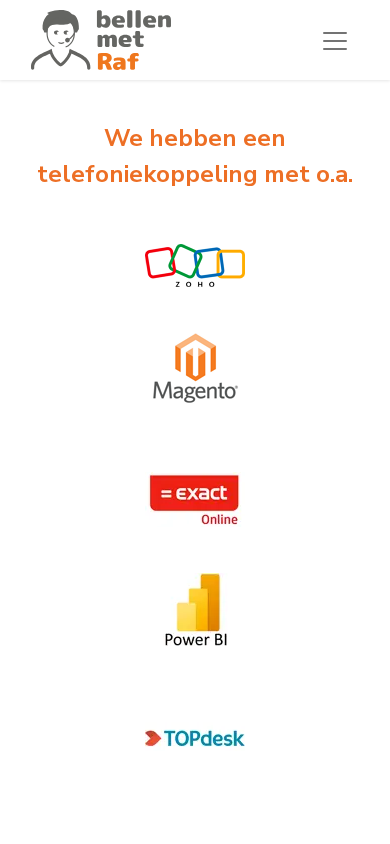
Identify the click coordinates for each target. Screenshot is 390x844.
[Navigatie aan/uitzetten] (335, 39)
